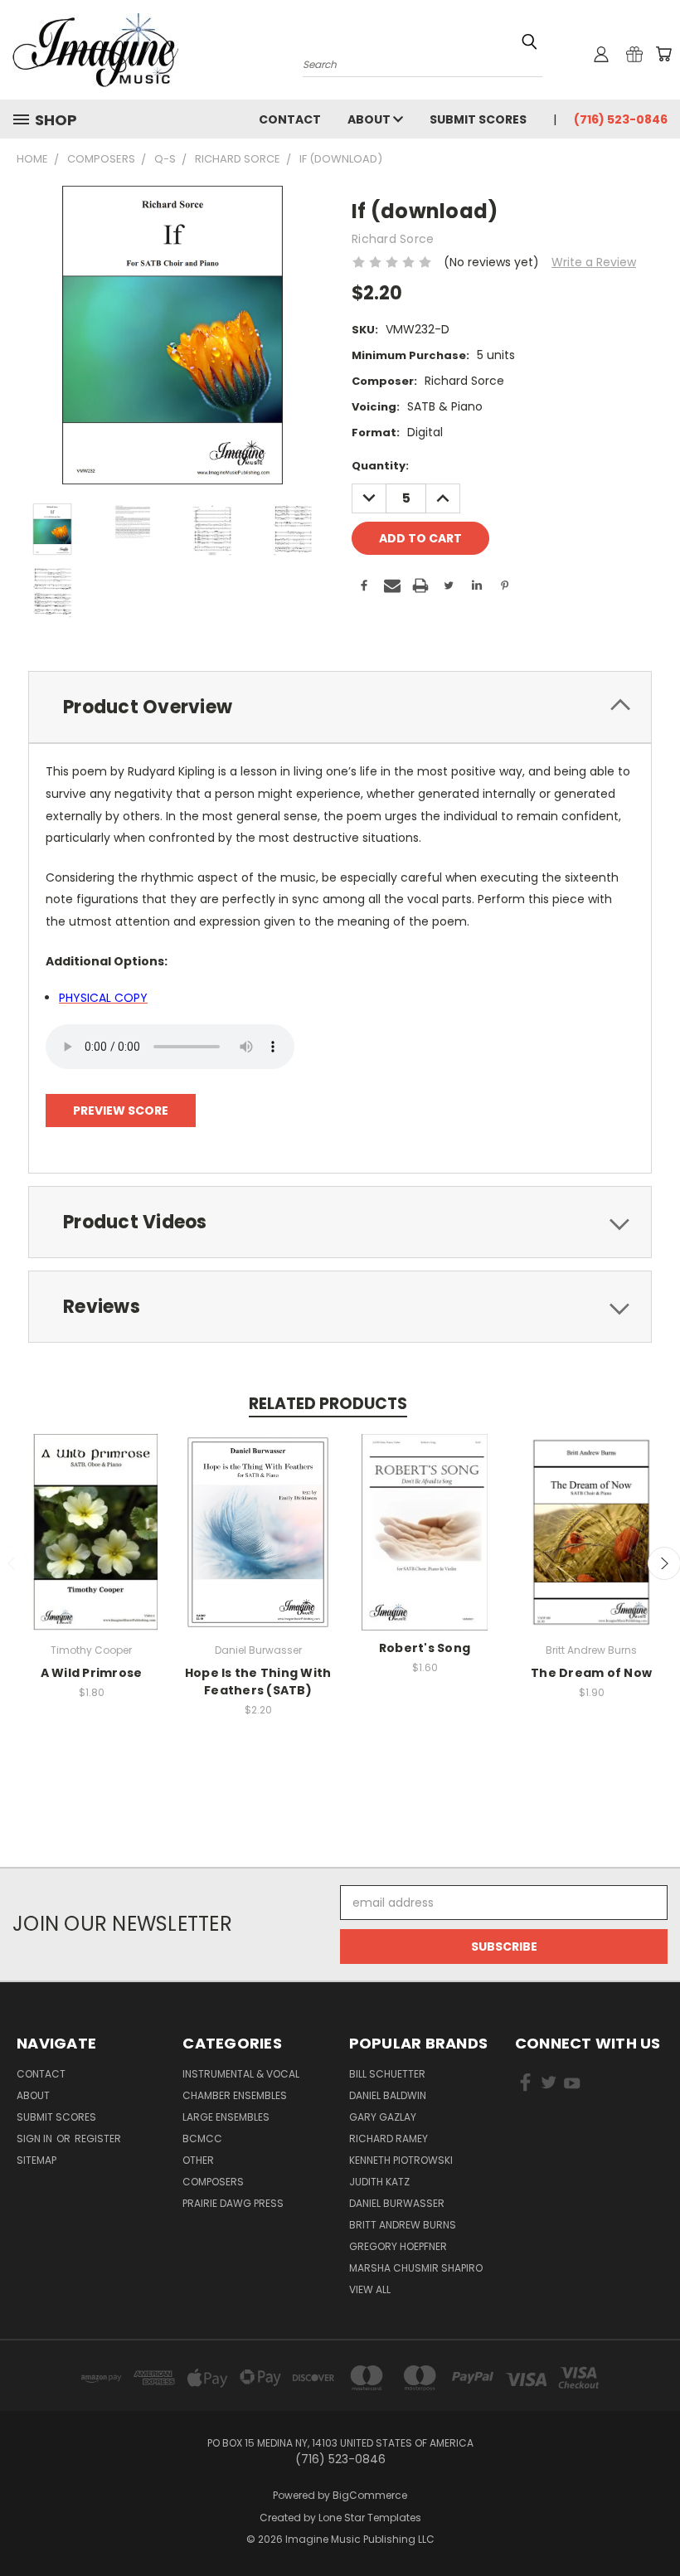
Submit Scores (478, 119)
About (370, 119)
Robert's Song (425, 1648)
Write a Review (594, 262)
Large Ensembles (226, 2117)
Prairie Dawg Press (233, 2203)
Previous (655, 2524)
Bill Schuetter (387, 2074)
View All (370, 2289)
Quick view (91, 1515)
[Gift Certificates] (634, 54)
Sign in (36, 2139)
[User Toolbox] (601, 54)
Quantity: (380, 466)
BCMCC (202, 2139)
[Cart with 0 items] (663, 54)
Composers (213, 2182)
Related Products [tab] (328, 1404)
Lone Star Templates (370, 2518)
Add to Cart (92, 1546)
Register (98, 2139)
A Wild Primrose (92, 1673)
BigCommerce (370, 2495)
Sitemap (36, 2160)
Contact (290, 119)
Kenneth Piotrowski (401, 2160)
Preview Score (121, 1111)
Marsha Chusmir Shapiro (416, 2268)
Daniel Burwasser (397, 2203)
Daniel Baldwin (388, 2095)
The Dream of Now (591, 1673)
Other (198, 2160)
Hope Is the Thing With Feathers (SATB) (258, 1682)
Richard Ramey (389, 2139)
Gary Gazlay (383, 2117)
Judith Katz (379, 2182)
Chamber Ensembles (235, 2095)
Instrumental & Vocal (241, 2074)
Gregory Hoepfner (398, 2246)
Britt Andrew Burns (403, 2225)
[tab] (340, 707)
